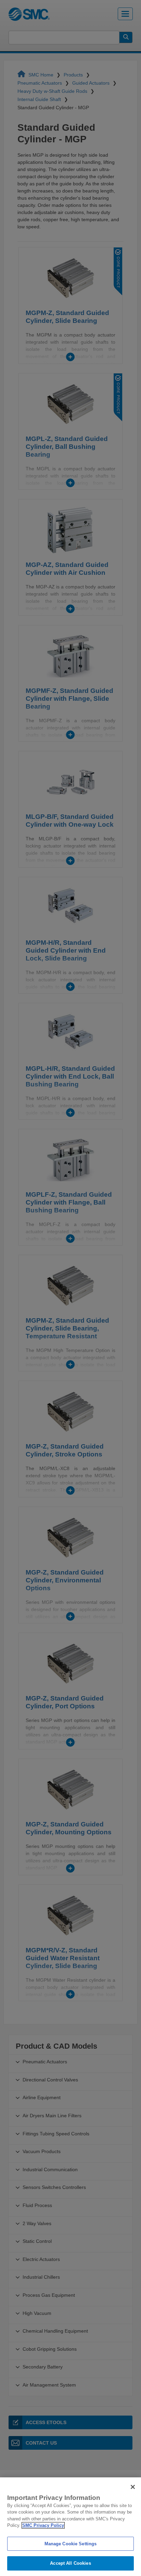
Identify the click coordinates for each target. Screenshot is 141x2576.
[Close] (133, 2487)
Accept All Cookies (70, 2563)
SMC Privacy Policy (43, 2525)
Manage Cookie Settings (71, 2544)
